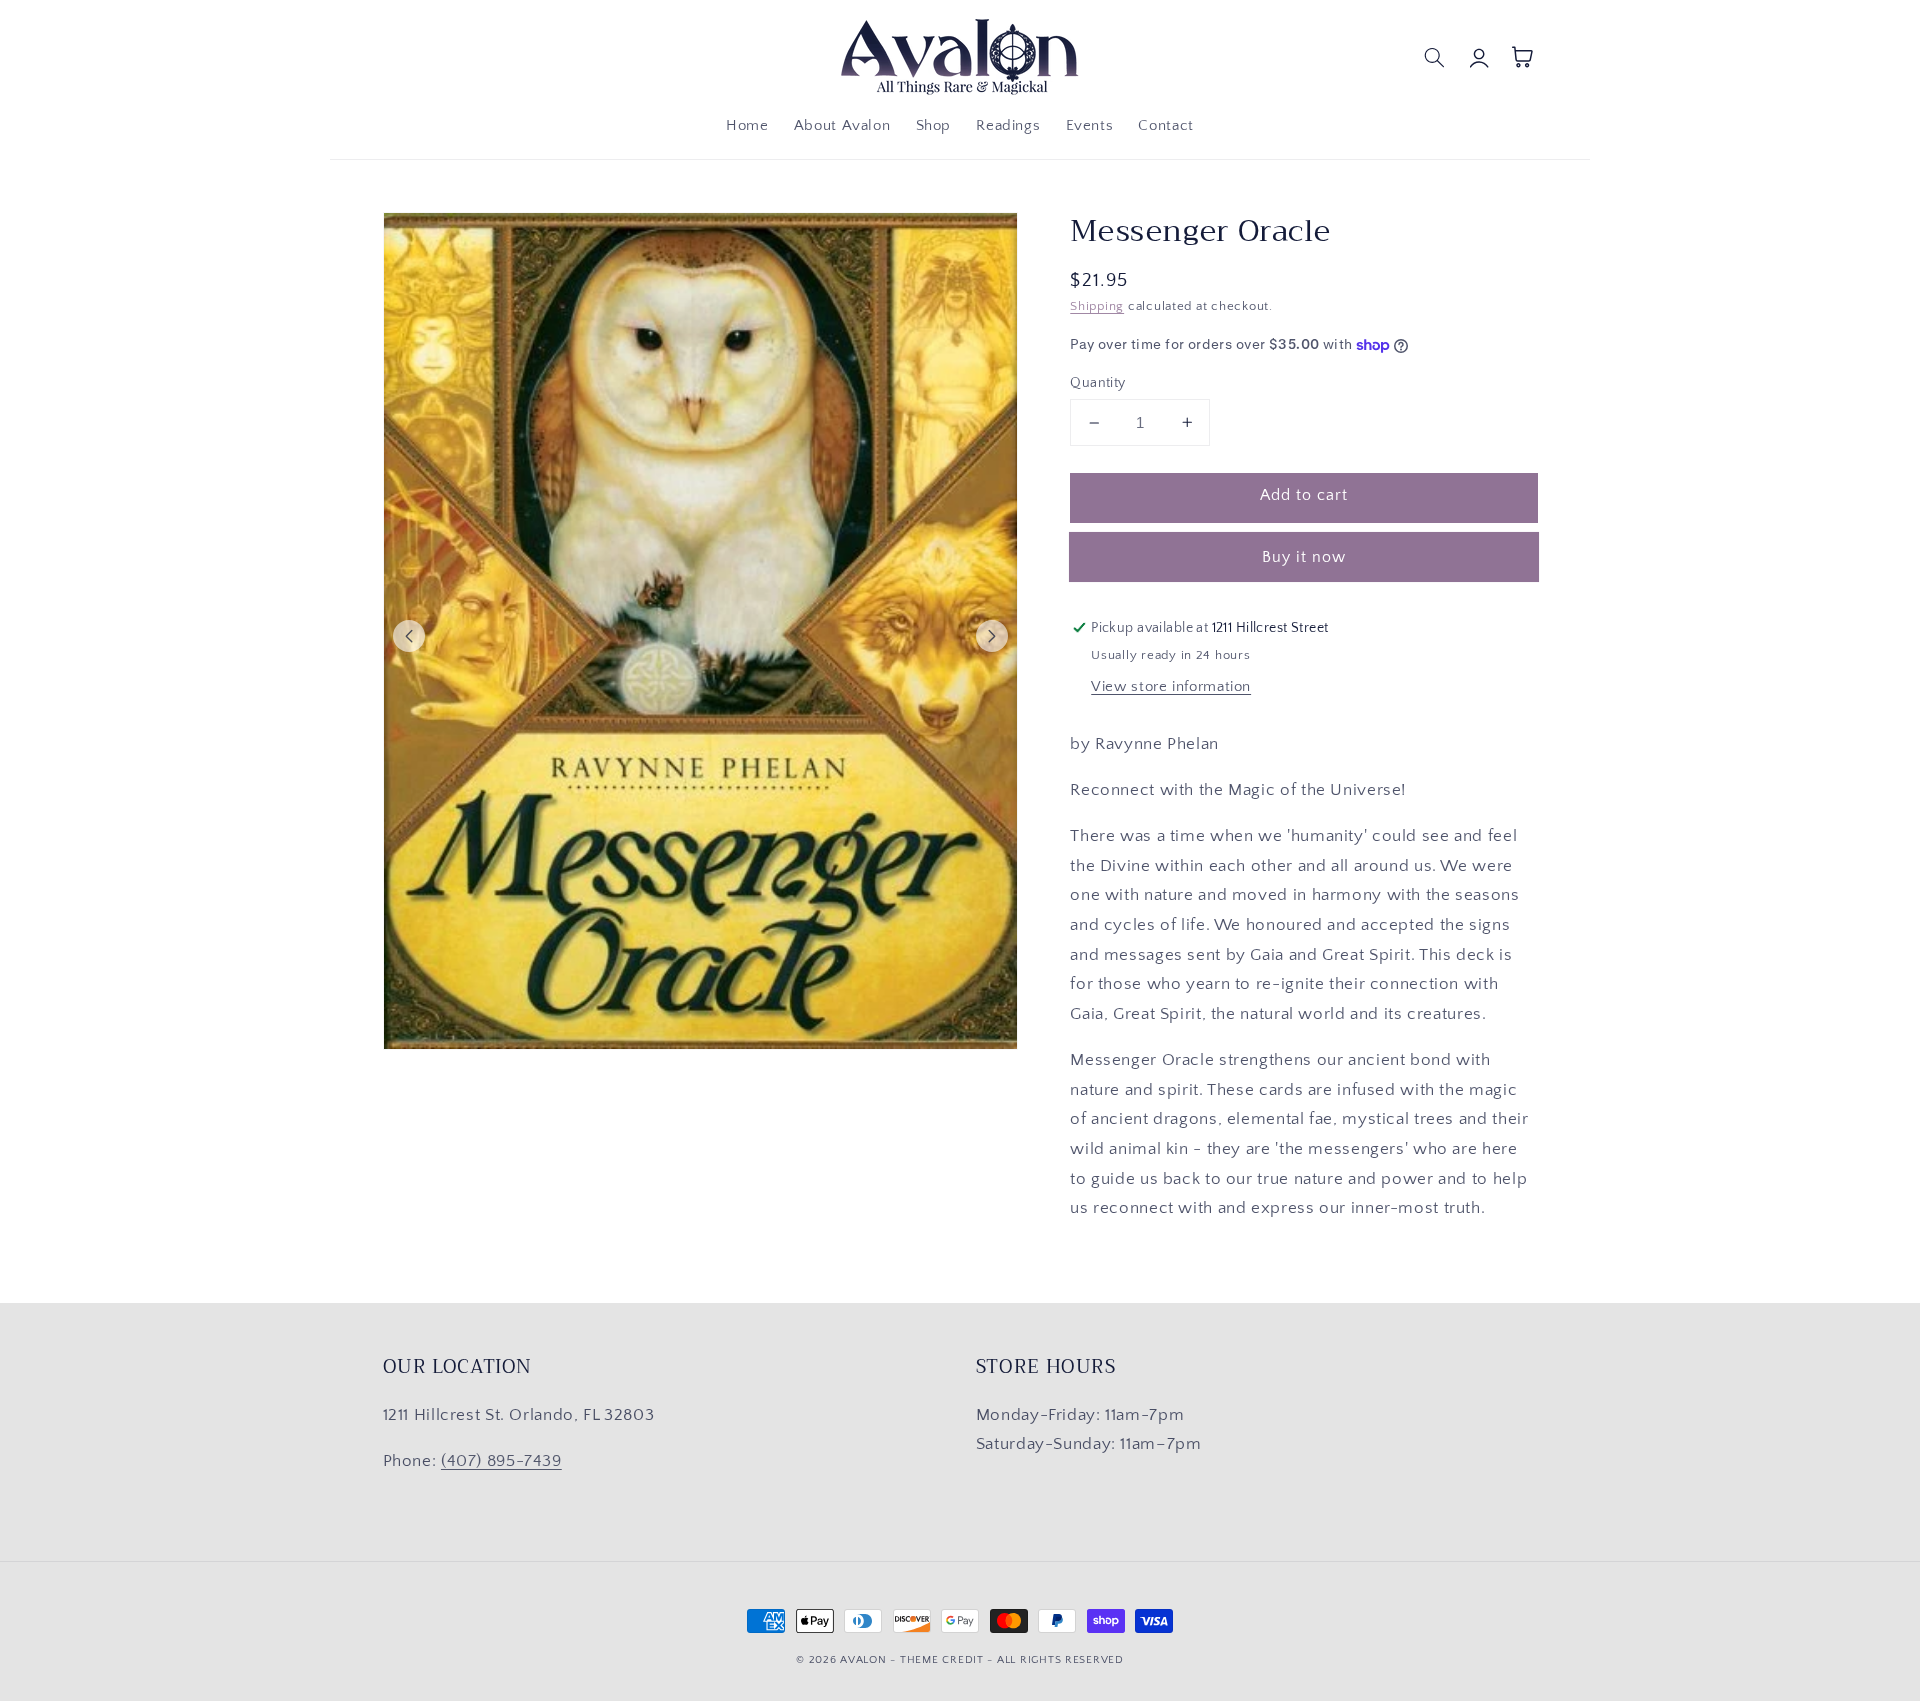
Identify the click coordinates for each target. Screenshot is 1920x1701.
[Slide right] (992, 636)
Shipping (1097, 306)
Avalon (863, 1660)
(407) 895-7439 (501, 1461)
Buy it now (1304, 557)
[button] (1435, 57)
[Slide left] (409, 636)
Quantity (1097, 383)
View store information (1171, 687)
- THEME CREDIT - (943, 1660)
